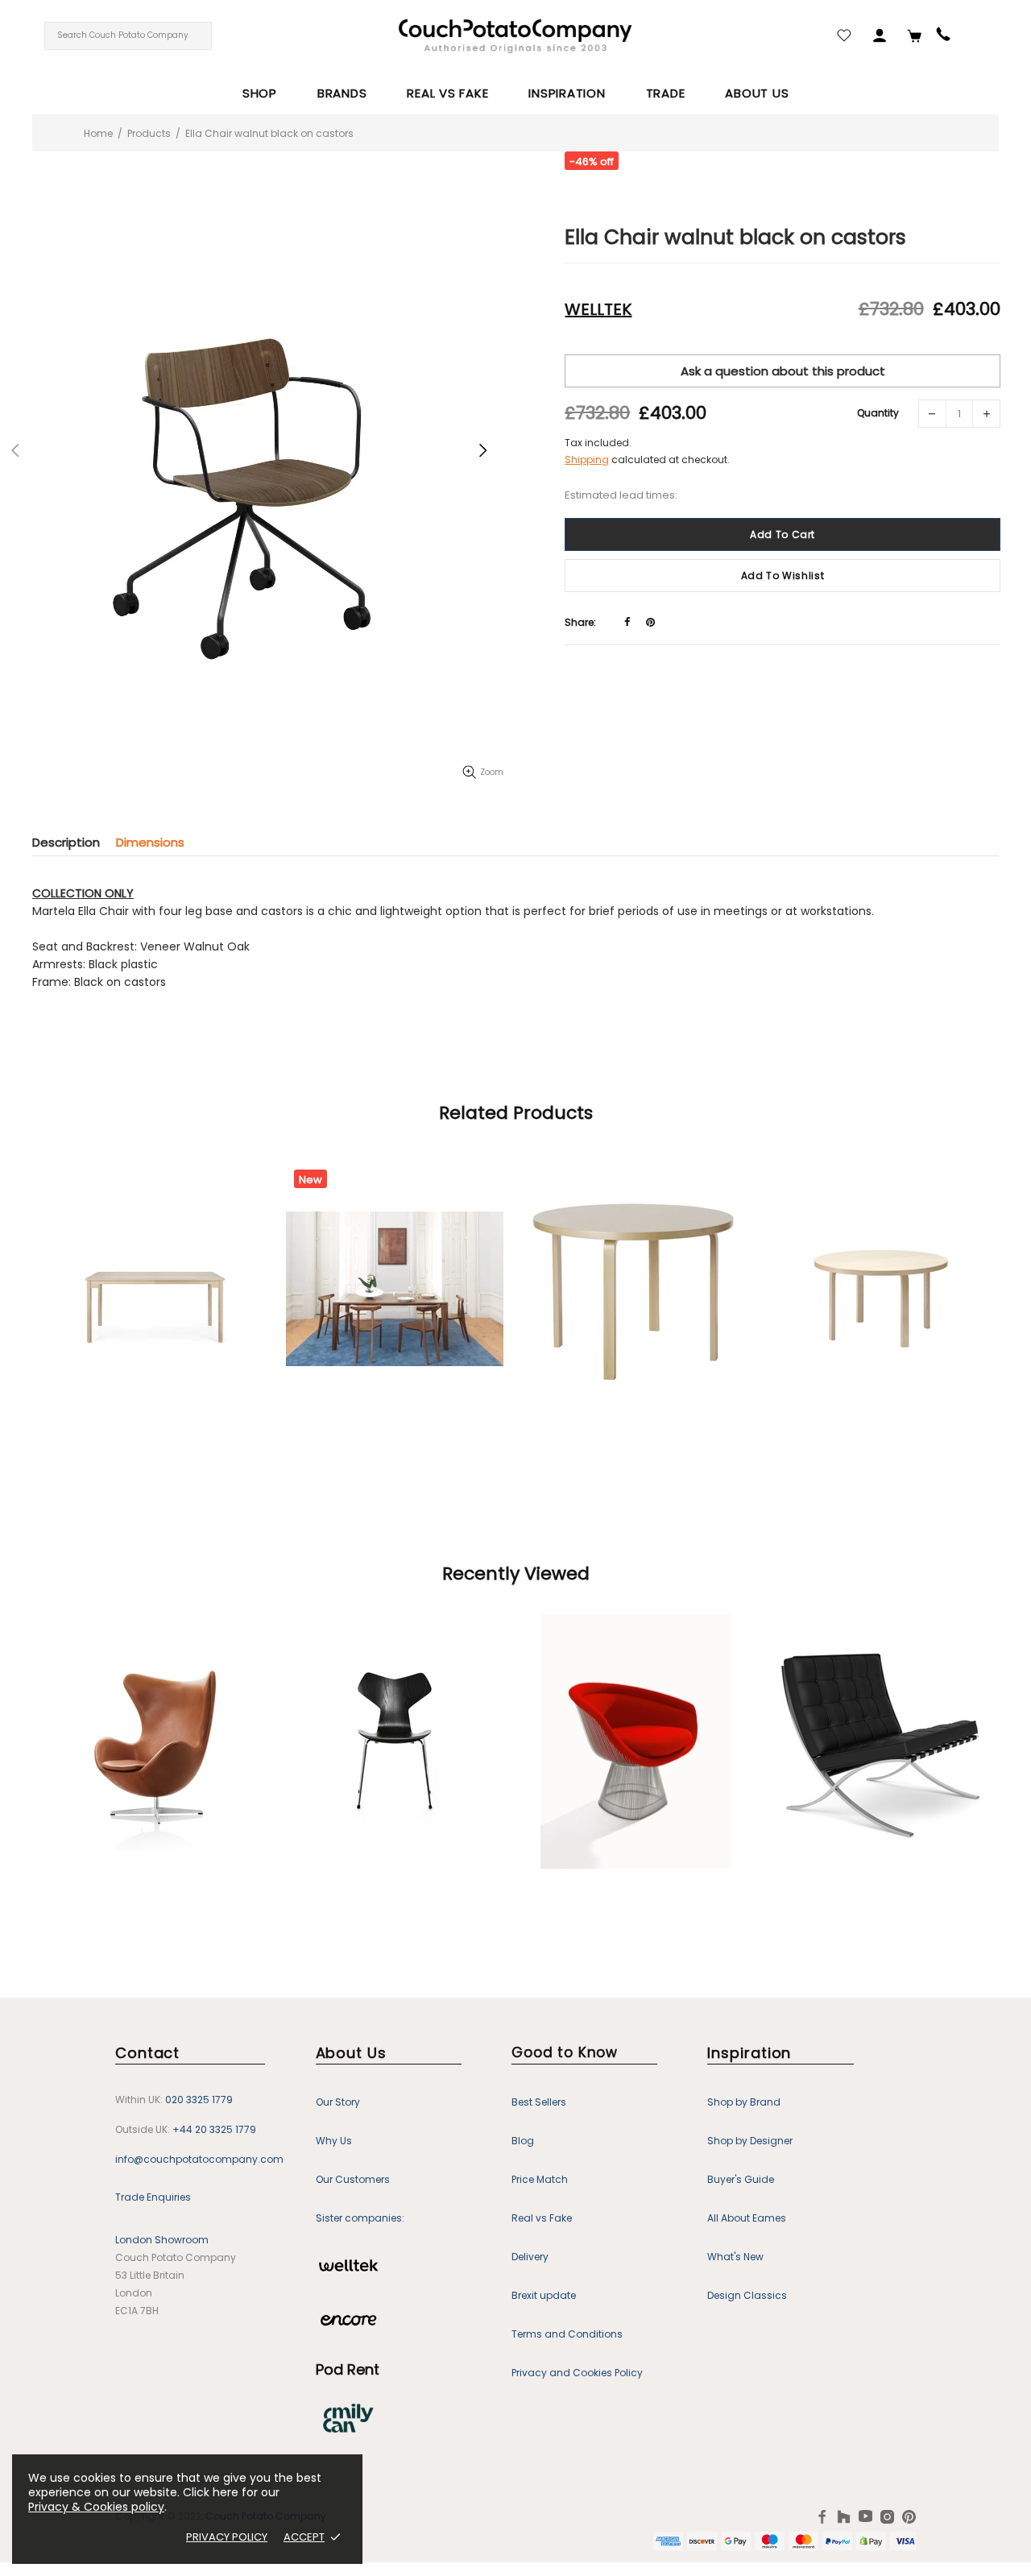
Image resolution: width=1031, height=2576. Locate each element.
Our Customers (353, 2179)
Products (149, 133)
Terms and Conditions (567, 2334)
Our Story (338, 2102)
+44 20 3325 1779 (214, 2129)
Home (98, 133)
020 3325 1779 (199, 2100)
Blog (523, 2141)
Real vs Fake (542, 2218)
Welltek (598, 309)
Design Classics (747, 2295)
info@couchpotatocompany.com (199, 2159)
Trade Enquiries (153, 2197)
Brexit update (544, 2295)
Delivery (530, 2257)
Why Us (334, 2141)
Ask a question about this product (783, 371)
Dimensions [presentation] (150, 842)
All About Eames (747, 2218)
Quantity (878, 413)
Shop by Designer (750, 2141)
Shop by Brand (744, 2102)
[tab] (74, 842)
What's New (735, 2257)
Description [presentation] (66, 842)
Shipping (587, 460)
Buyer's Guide (741, 2179)
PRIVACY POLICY (227, 2537)
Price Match (540, 2179)
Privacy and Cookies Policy (577, 2373)
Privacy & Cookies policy (96, 2507)
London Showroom (162, 2240)
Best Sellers (539, 2102)
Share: (580, 622)
